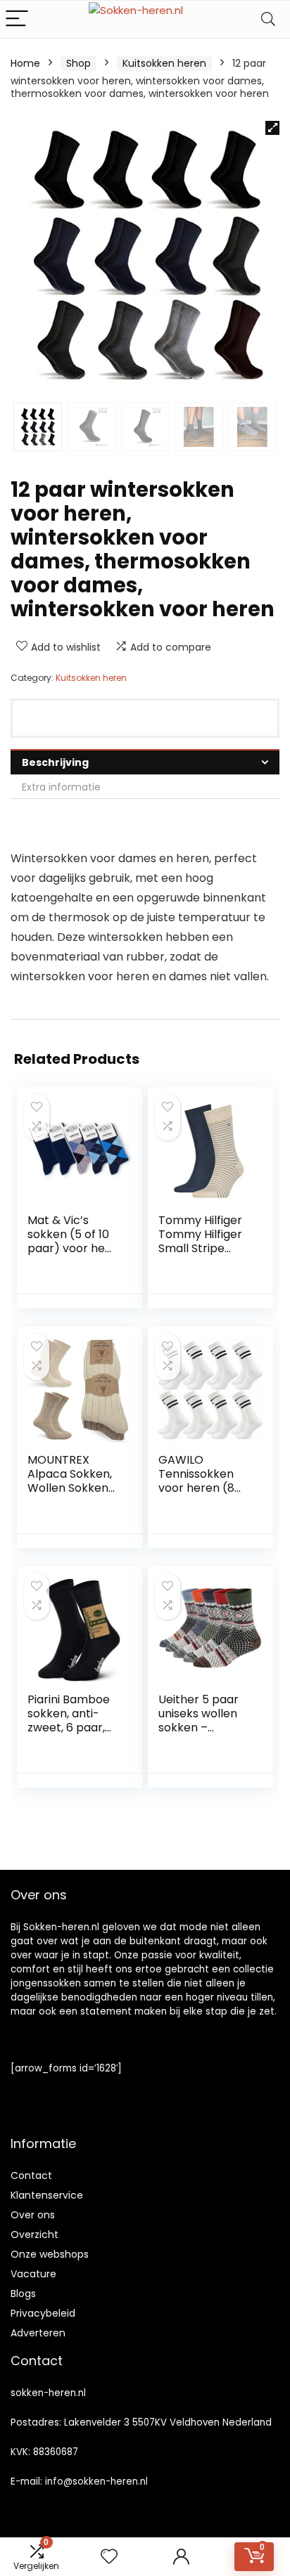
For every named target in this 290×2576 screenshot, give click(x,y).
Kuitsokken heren (164, 63)
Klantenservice (47, 2195)
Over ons (33, 2215)
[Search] (268, 19)
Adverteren (38, 2333)
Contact (31, 2175)
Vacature (33, 2274)
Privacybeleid (43, 2313)
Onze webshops (50, 2254)
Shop (78, 63)
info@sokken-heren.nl (96, 2481)
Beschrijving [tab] (55, 762)
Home (25, 63)
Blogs (23, 2294)
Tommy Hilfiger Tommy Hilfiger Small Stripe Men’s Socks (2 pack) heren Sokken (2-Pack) (205, 1255)
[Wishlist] (109, 2557)
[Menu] (17, 19)
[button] (272, 128)
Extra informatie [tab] (61, 787)
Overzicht (34, 2235)
